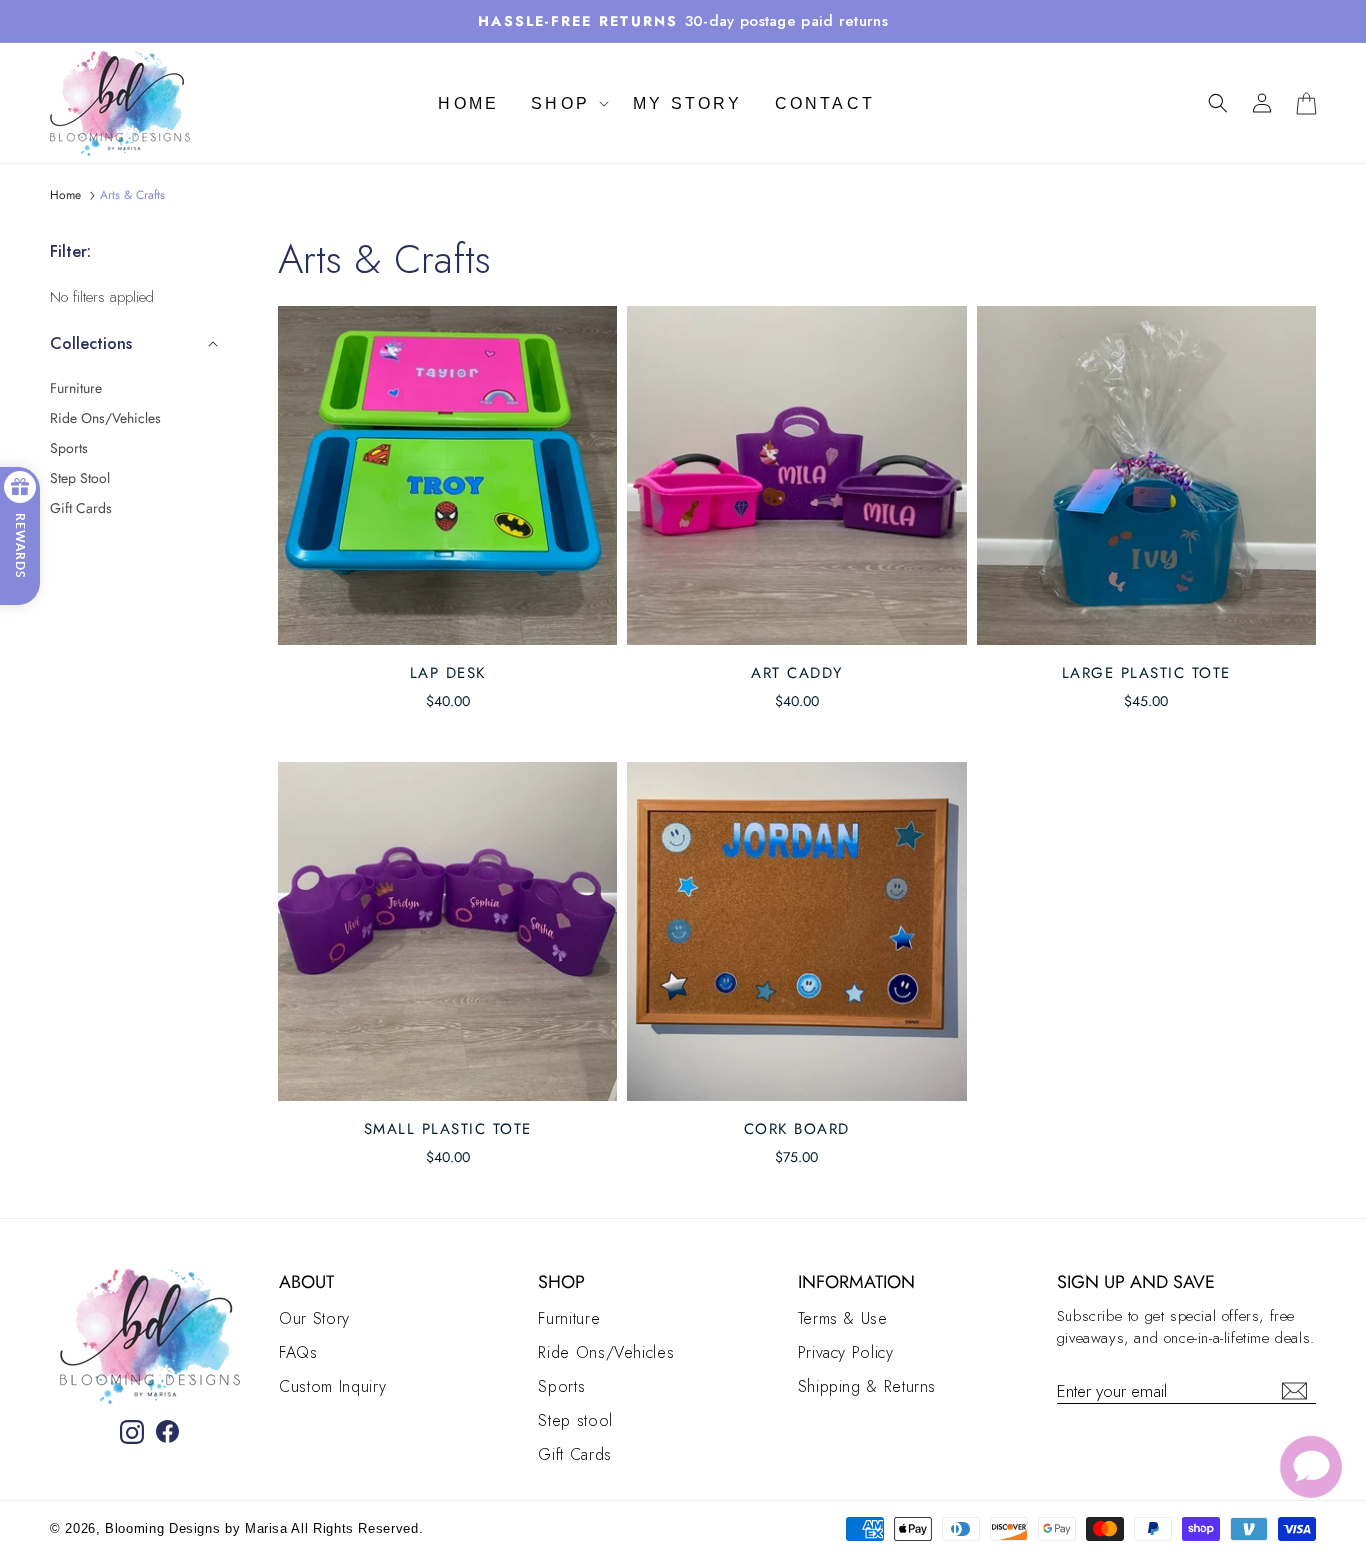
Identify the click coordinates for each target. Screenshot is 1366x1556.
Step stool (80, 478)
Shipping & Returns (867, 1386)
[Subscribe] (1294, 1391)
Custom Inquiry (332, 1386)
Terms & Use (843, 1318)
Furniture (76, 388)
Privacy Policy (846, 1352)
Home (65, 195)
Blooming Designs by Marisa (198, 1528)
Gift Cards (81, 508)
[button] (1218, 103)
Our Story (314, 1318)
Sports (69, 448)
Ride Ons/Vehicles (105, 418)
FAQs (298, 1352)
